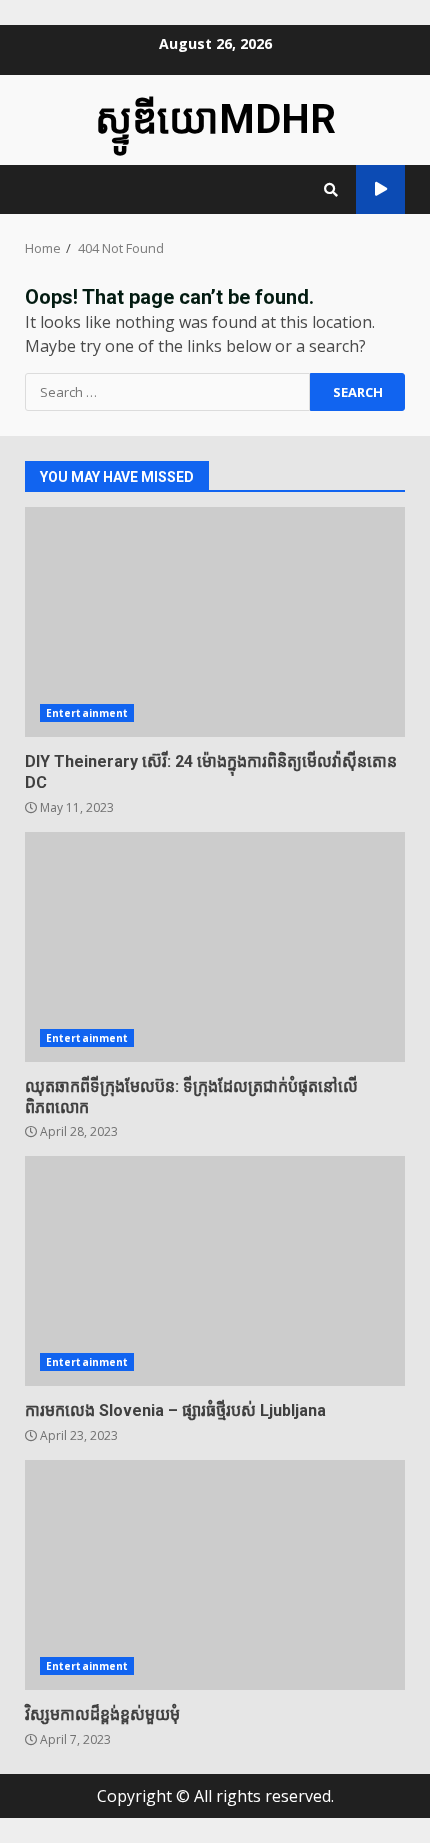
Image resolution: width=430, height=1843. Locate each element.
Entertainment (87, 713)
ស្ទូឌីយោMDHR (215, 119)
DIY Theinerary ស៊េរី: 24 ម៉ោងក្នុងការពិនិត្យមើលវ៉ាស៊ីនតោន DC (215, 622)
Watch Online (380, 189)
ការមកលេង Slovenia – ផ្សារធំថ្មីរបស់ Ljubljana (215, 1271)
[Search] (331, 190)
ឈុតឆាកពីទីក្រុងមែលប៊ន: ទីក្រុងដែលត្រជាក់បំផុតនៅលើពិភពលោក (215, 947)
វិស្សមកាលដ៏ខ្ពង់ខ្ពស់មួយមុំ (215, 1575)
